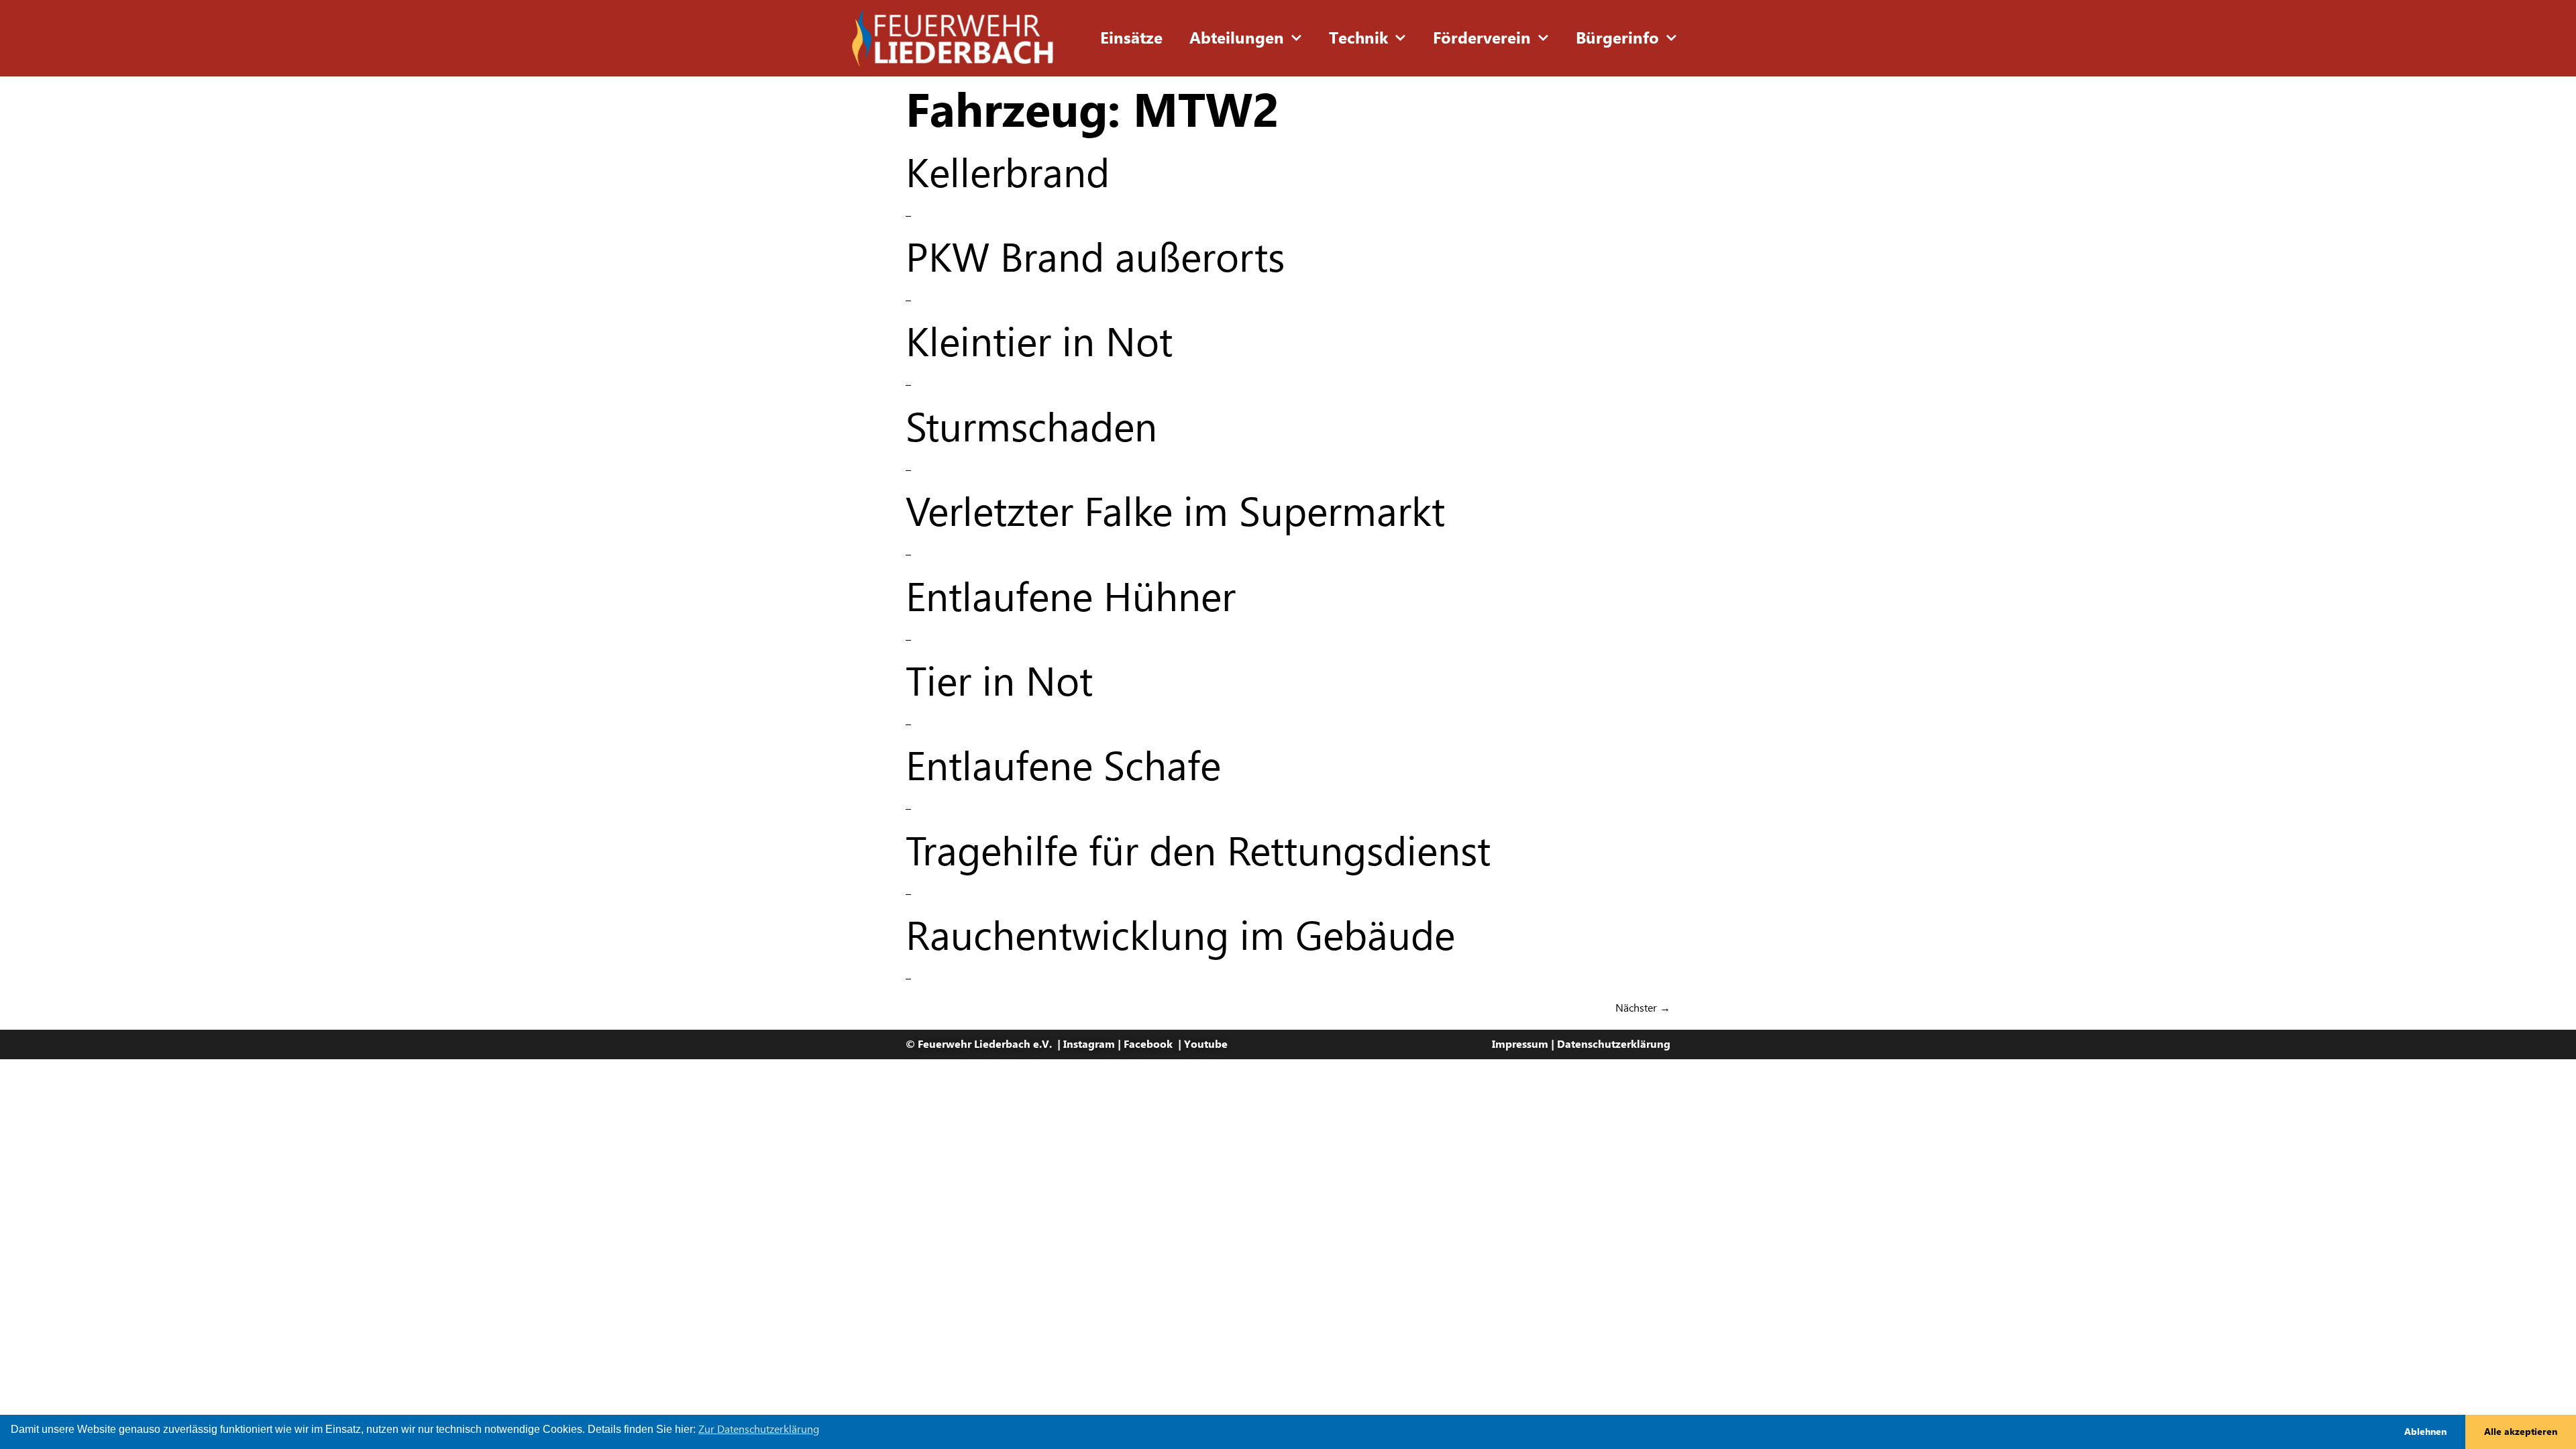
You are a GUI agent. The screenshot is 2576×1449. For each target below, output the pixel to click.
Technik (1358, 38)
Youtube (1206, 1044)
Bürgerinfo (1617, 38)
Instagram (1089, 1044)
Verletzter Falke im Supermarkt (1175, 512)
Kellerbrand (1008, 173)
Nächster (1643, 1008)
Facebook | (1154, 1044)
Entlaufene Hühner (1071, 597)
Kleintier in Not (1039, 342)
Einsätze (1131, 38)
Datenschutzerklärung (1614, 1044)
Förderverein (1482, 38)
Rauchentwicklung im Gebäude (1180, 935)
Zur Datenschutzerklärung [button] (759, 1429)
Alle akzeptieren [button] (2521, 1432)
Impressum (1520, 1044)
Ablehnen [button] (2425, 1432)
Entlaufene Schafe (1063, 766)
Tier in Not (999, 681)
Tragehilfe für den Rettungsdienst (1198, 851)
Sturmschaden (1031, 427)
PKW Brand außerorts (1095, 257)
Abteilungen (1237, 38)
